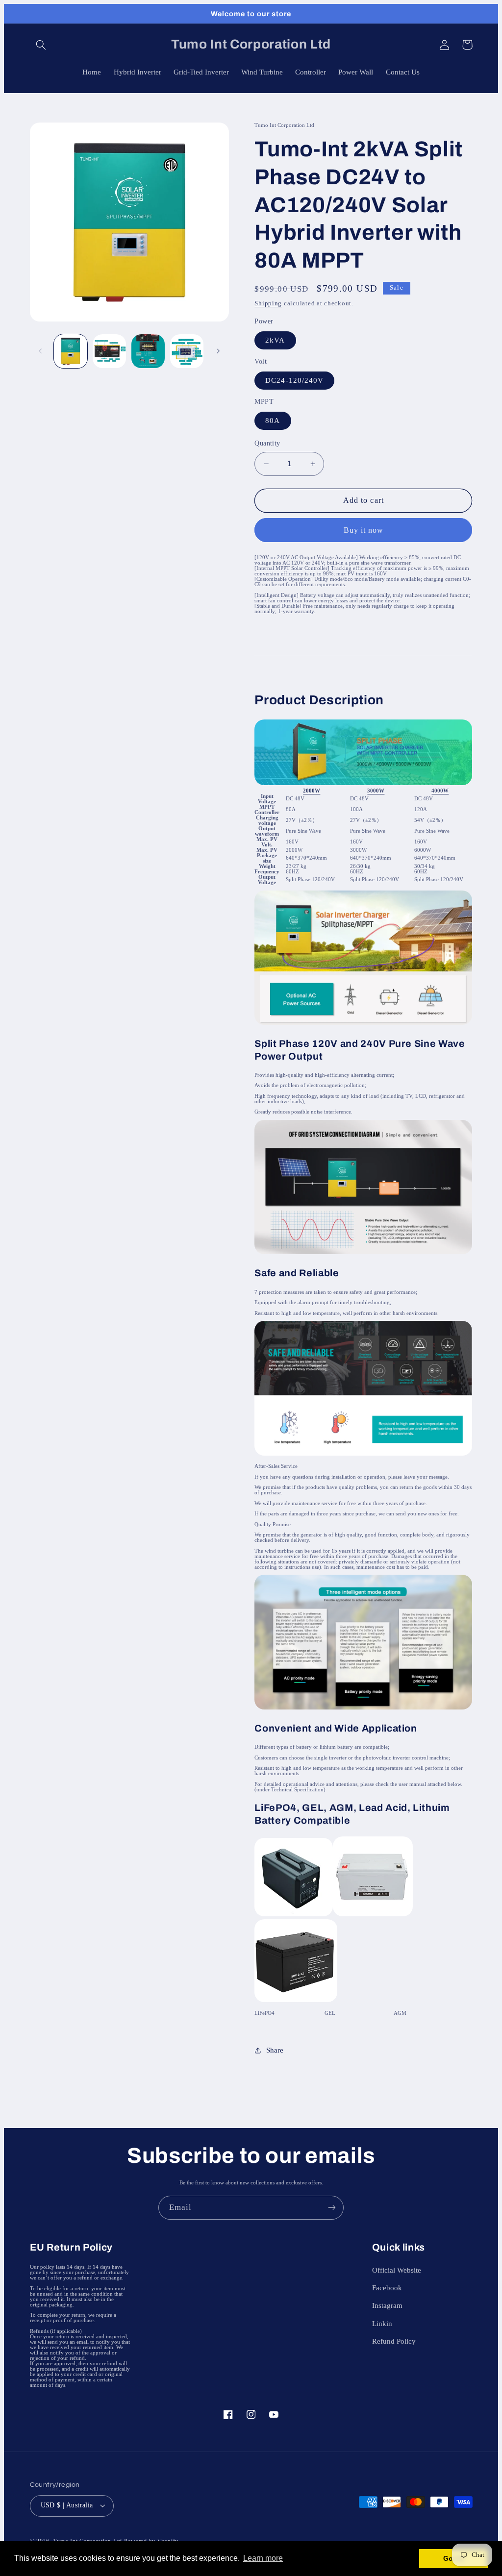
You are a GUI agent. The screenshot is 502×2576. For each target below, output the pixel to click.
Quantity (267, 443)
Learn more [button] (263, 2558)
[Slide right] (218, 351)
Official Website (397, 2270)
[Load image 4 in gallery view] (187, 351)
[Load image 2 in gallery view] (110, 351)
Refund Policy (394, 2341)
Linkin (382, 2324)
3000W (376, 791)
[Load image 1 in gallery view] (71, 351)
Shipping (268, 303)
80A (273, 421)
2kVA (275, 340)
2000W (312, 791)
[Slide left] (41, 351)
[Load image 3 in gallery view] (148, 351)
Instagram (387, 2305)
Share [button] (275, 2050)
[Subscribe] (332, 2208)
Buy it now (364, 530)
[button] (41, 45)
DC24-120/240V (294, 380)
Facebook (387, 2288)
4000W (440, 791)
